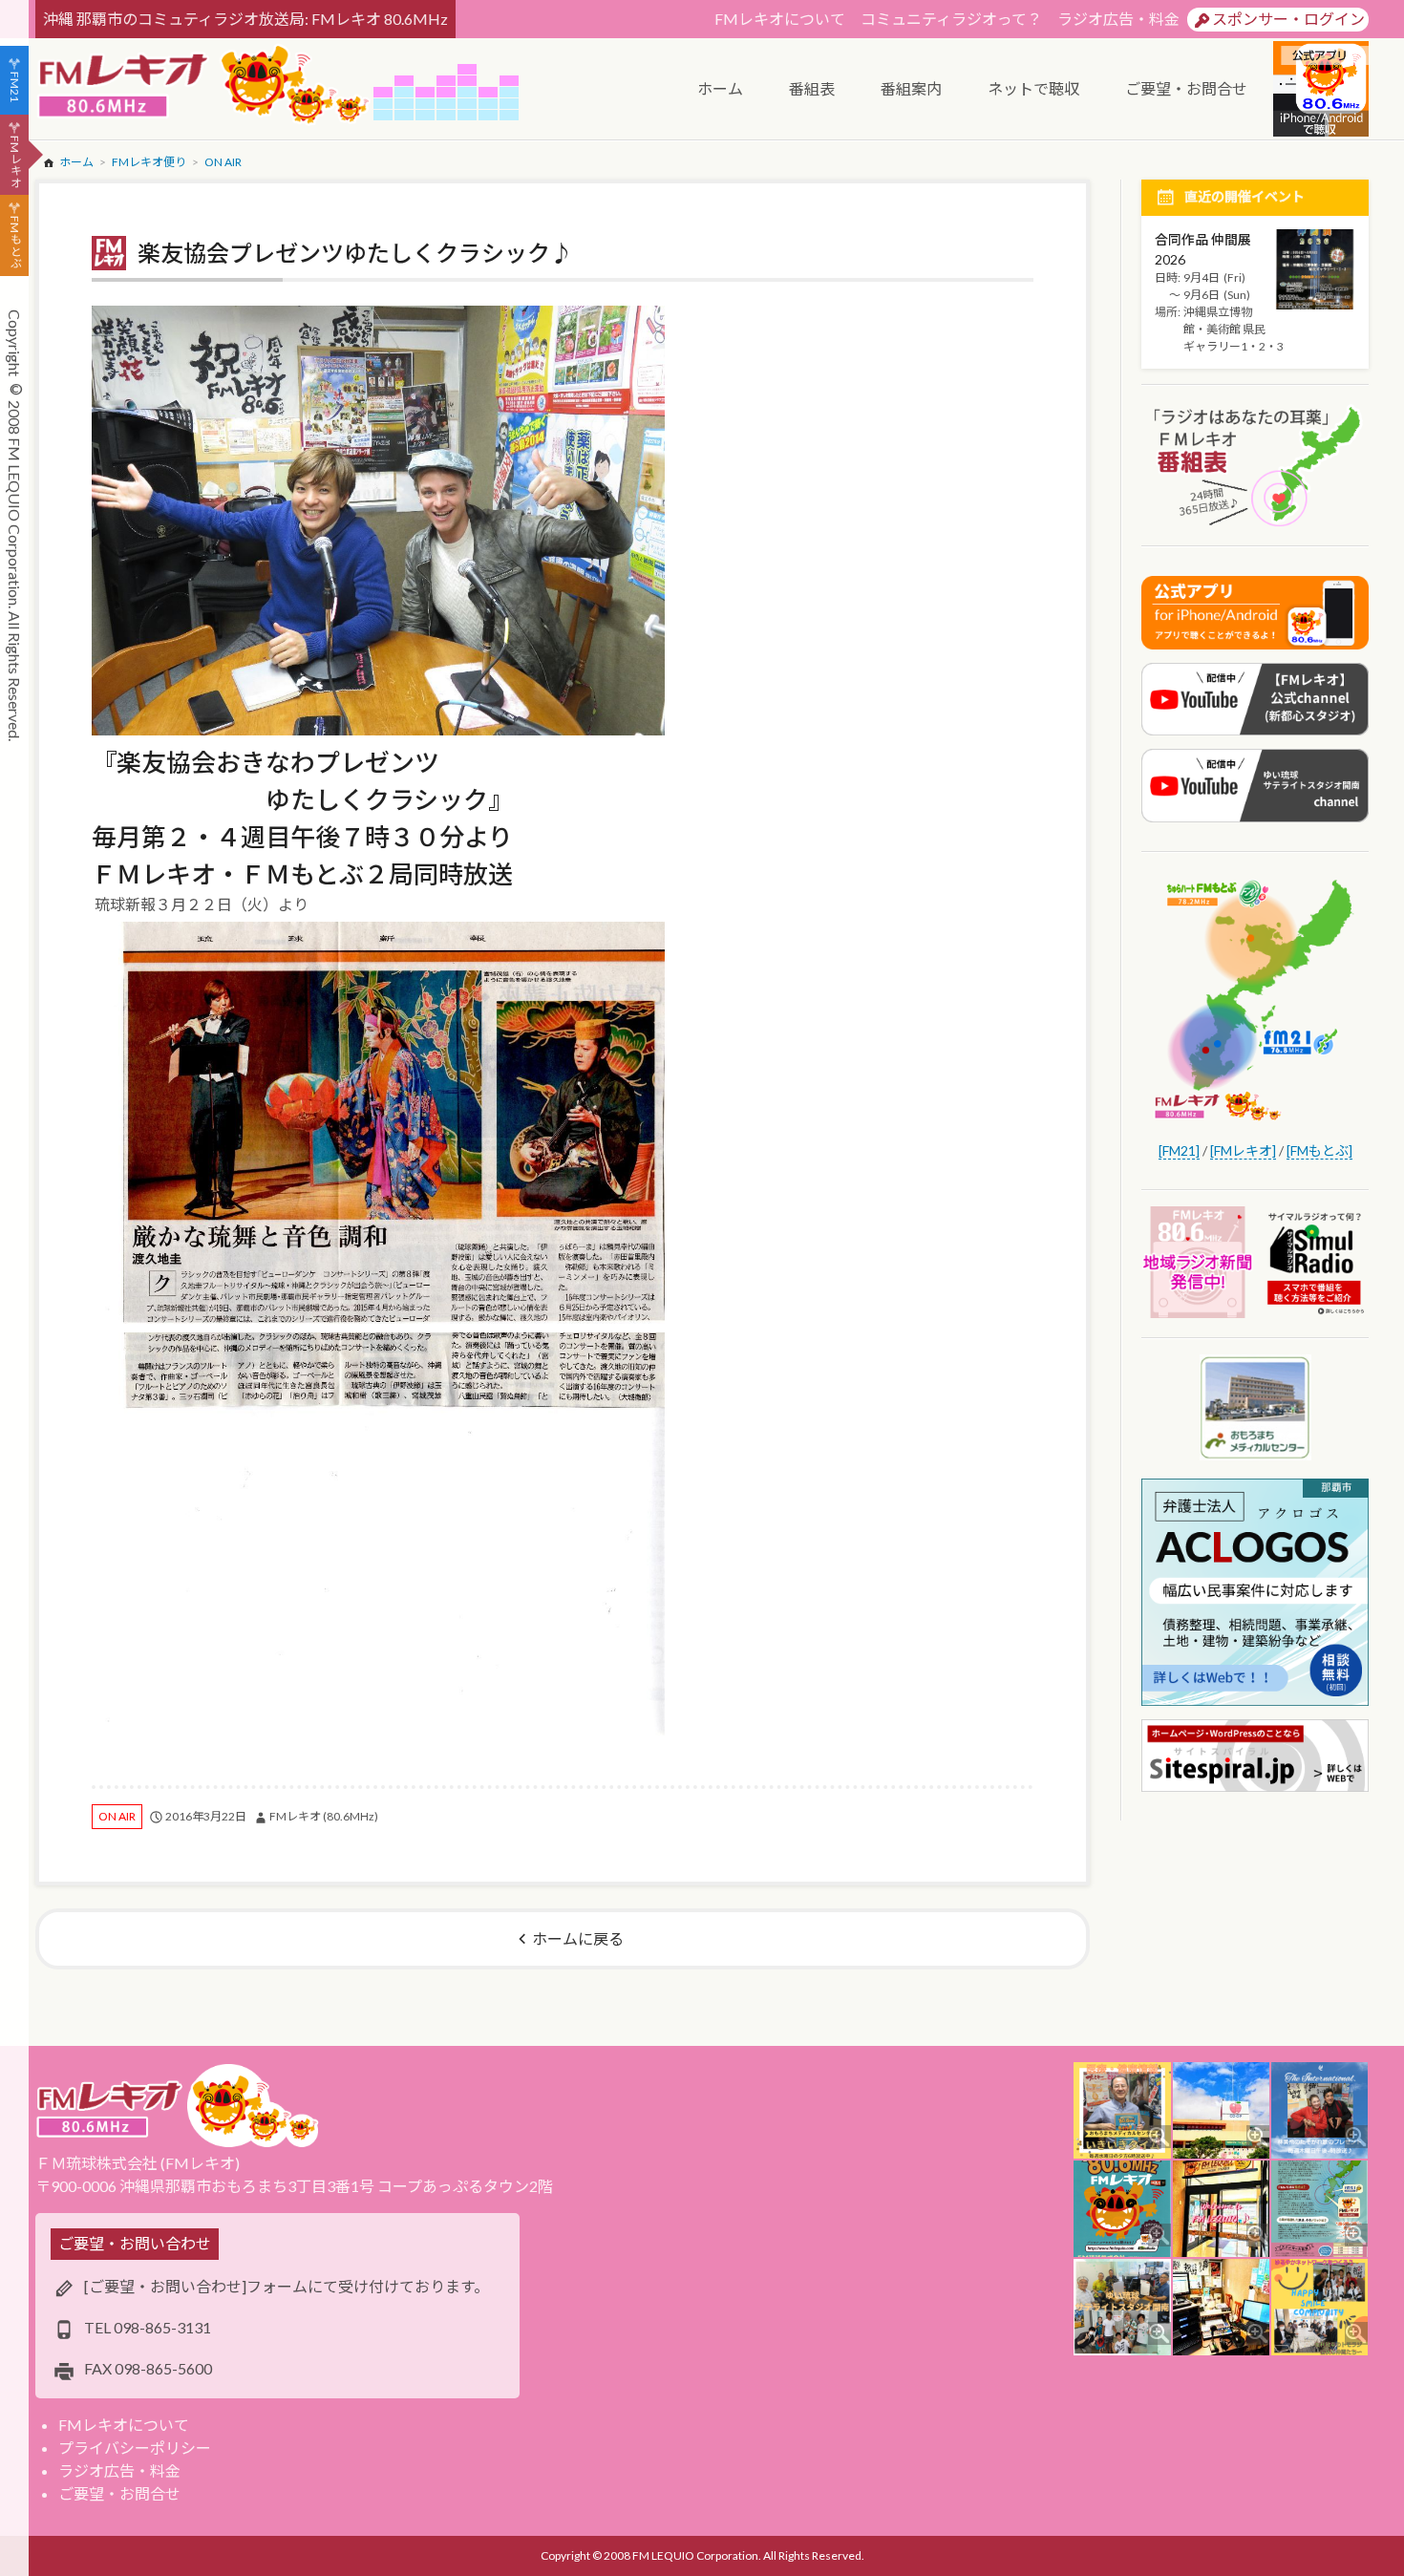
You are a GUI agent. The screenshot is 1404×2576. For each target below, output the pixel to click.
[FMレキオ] (1243, 1150)
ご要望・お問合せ (119, 2493)
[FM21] (1179, 1150)
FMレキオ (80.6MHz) (324, 1816)
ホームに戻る (578, 1938)
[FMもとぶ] (1319, 1150)
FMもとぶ (15, 243)
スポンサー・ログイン (1288, 19)
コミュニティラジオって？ (951, 19)
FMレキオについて (780, 19)
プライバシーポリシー (135, 2448)
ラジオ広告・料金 (1118, 19)
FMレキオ (15, 161)
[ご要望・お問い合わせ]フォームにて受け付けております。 (287, 2286)
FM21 (15, 87)
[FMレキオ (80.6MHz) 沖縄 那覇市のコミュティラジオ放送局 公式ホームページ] (204, 86)
